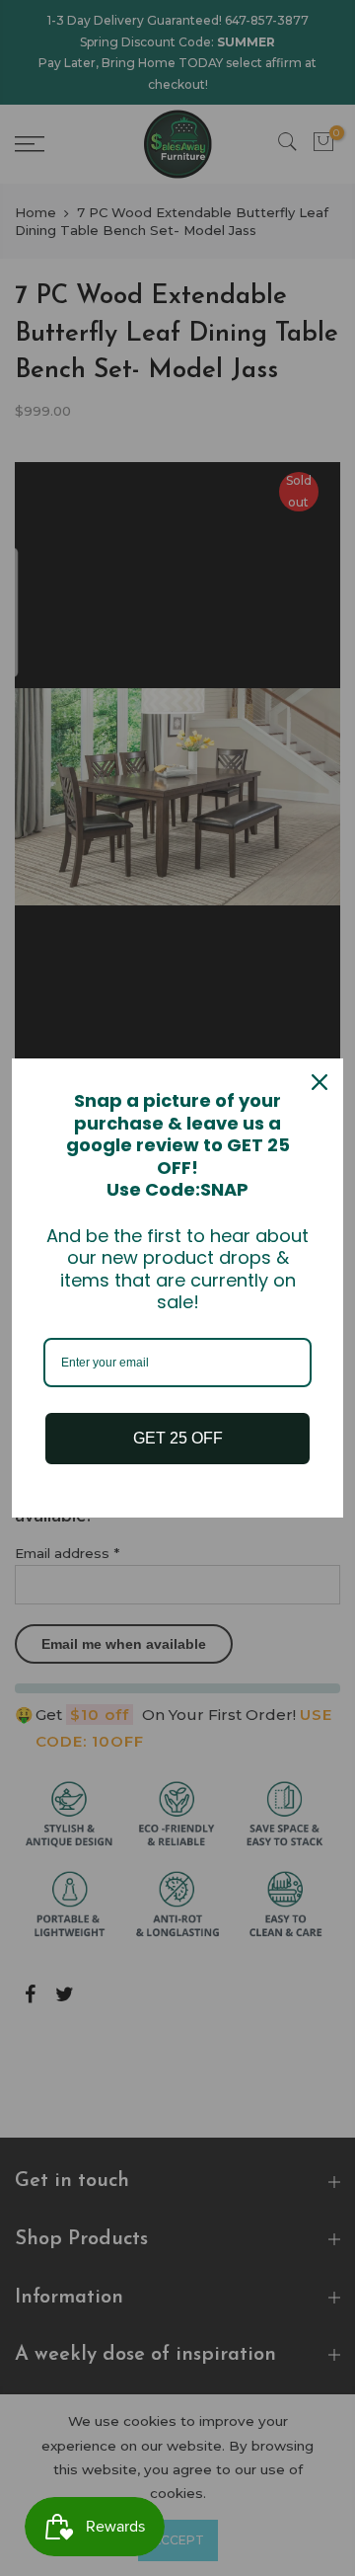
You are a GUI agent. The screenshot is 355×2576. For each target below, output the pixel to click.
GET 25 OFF (178, 1438)
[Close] (319, 1082)
